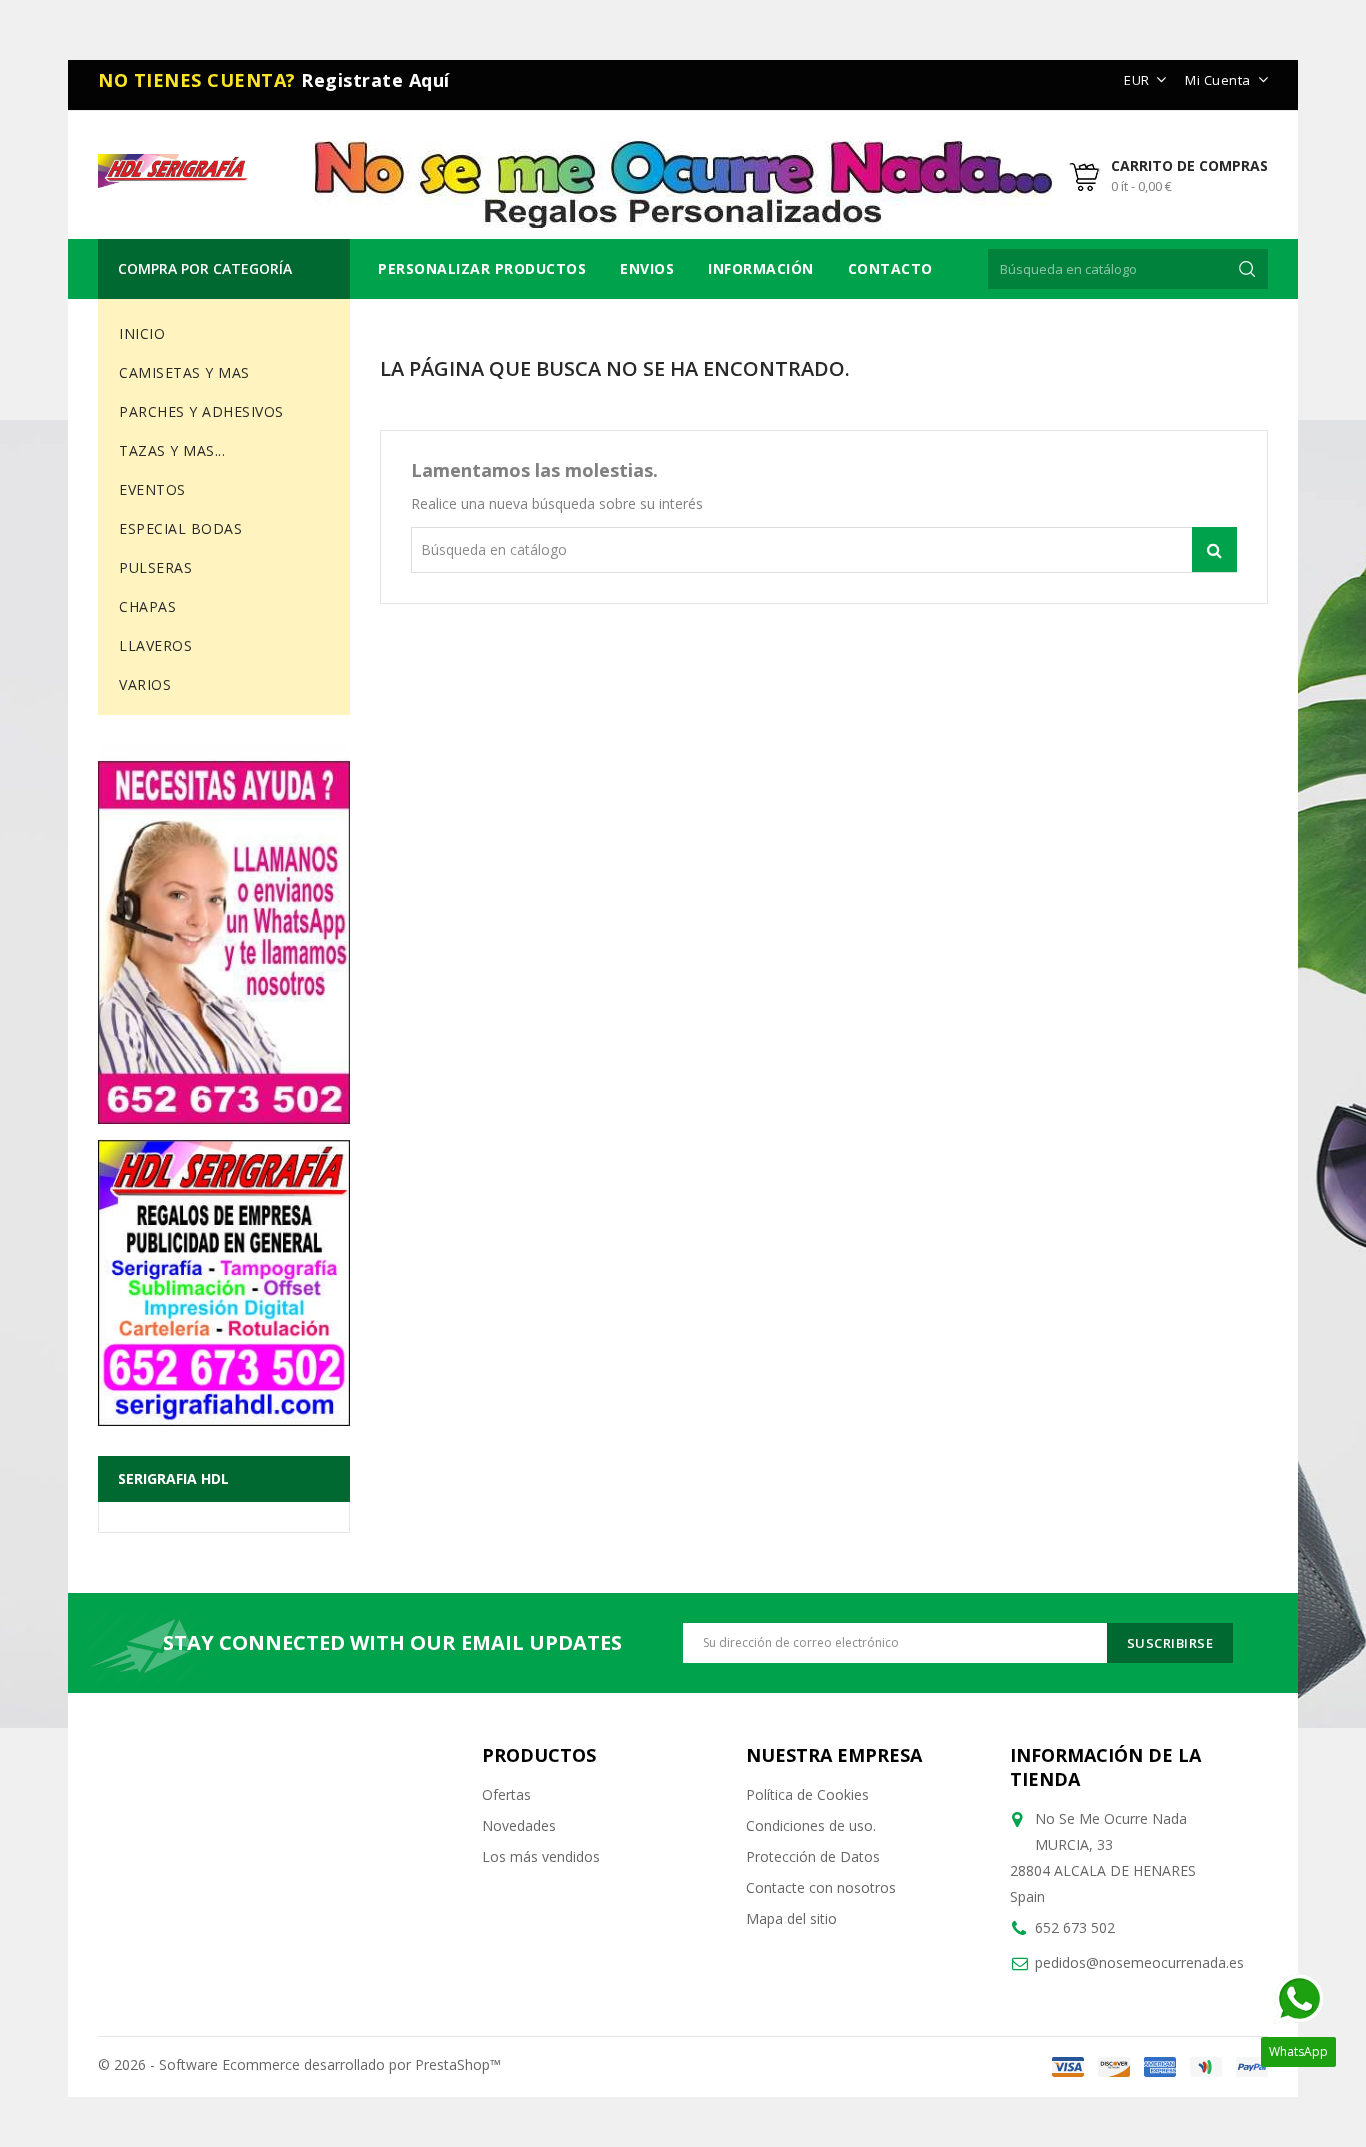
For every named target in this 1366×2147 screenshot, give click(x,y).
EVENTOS (152, 489)
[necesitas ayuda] (224, 934)
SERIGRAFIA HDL (173, 1478)
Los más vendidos (541, 1856)
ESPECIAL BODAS (180, 528)
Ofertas (506, 1794)
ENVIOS (647, 268)
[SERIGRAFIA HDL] (224, 1275)
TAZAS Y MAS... (172, 450)
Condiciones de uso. (811, 1825)
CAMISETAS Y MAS (184, 372)
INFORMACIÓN (761, 268)
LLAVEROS (155, 645)
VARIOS (145, 684)
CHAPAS (147, 606)
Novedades (519, 1825)
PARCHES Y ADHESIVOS (201, 411)
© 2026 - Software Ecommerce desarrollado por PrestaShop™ (299, 2064)
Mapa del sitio (791, 1918)
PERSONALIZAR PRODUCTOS (482, 268)
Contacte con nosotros (821, 1887)
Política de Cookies (807, 1794)
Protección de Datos (813, 1856)
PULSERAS (155, 567)
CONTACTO (890, 268)
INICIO (142, 333)
